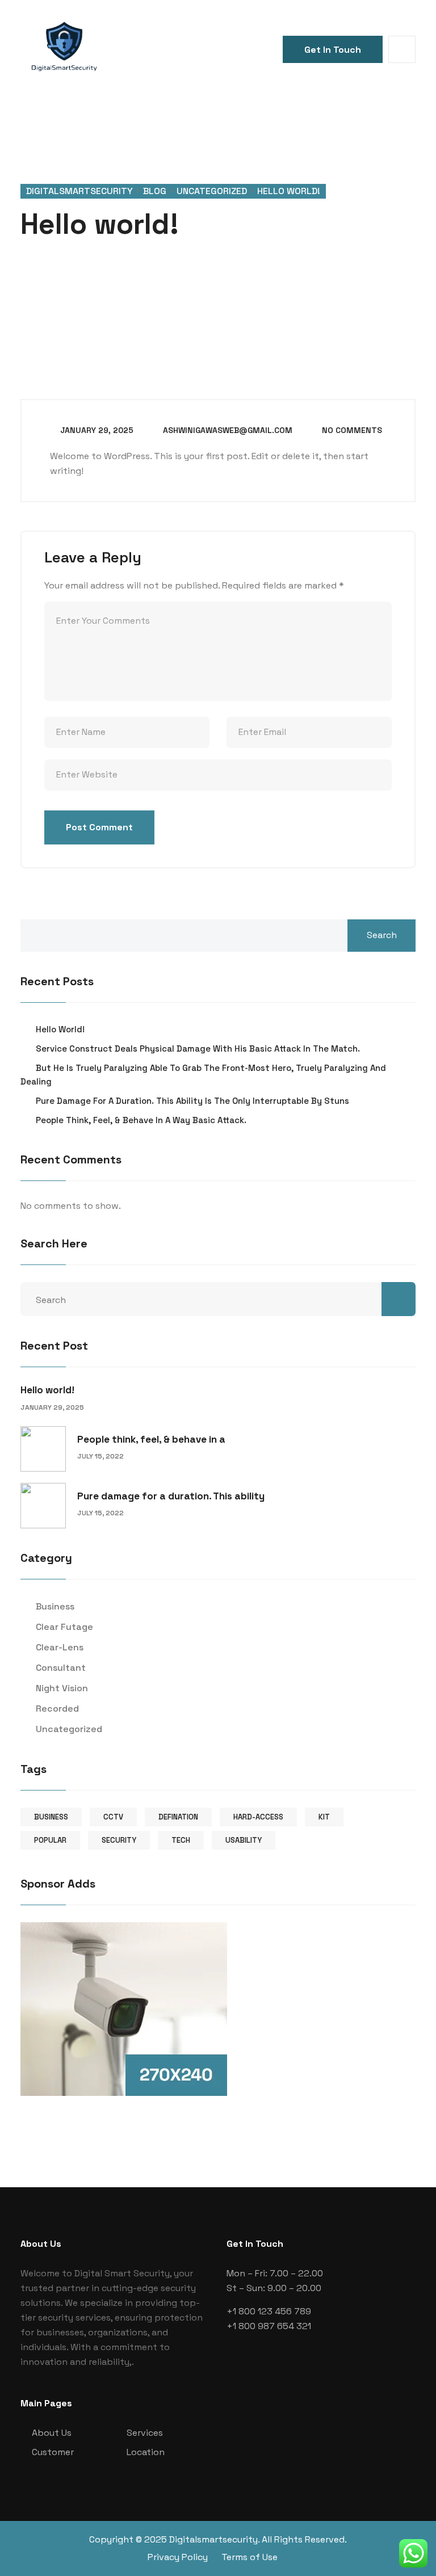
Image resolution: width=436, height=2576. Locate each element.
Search (382, 935)
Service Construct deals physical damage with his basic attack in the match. (198, 1049)
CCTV (113, 1817)
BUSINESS (51, 1817)
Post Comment (99, 827)
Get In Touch (333, 50)
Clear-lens (60, 1647)
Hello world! (60, 1029)
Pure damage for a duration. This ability (171, 1496)
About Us (52, 2433)
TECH (181, 1840)
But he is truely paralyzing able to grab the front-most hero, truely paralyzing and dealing (203, 1075)
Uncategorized (69, 1729)
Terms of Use (250, 2557)
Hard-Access (258, 1817)
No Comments (351, 430)
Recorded (57, 1709)
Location (146, 2452)
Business (55, 1606)
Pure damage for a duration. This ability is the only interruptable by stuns (192, 1101)
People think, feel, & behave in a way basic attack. (141, 1120)
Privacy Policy (178, 2557)
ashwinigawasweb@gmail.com (227, 430)
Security (119, 1840)
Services (145, 2433)
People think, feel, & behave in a (151, 1439)
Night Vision (62, 1688)
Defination (178, 1817)
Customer (53, 2452)
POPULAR (50, 1840)
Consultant (61, 1668)
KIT (324, 1817)
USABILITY (244, 1840)
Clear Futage (64, 1627)
